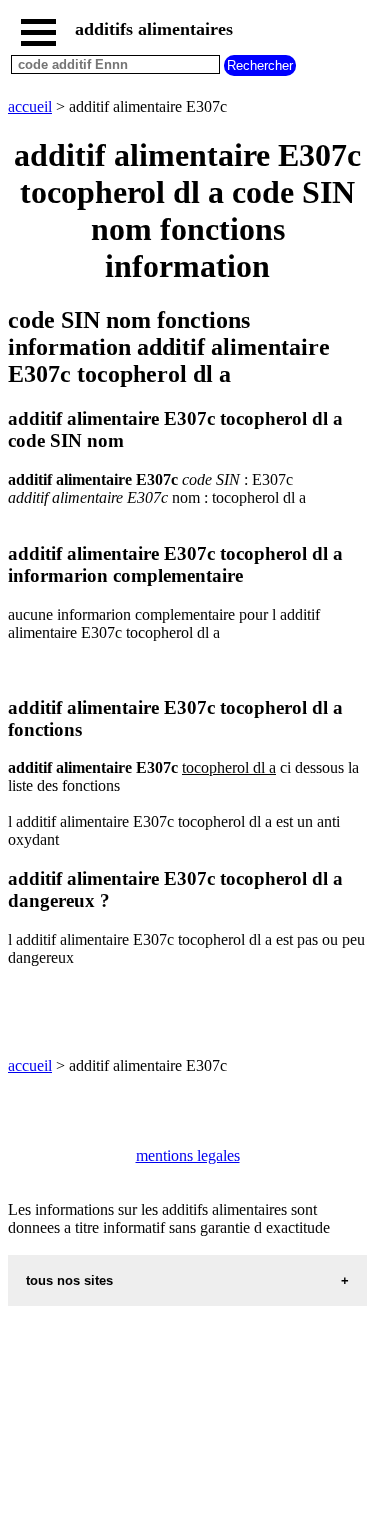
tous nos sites (69, 1280)
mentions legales (188, 1155)
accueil (30, 106)
